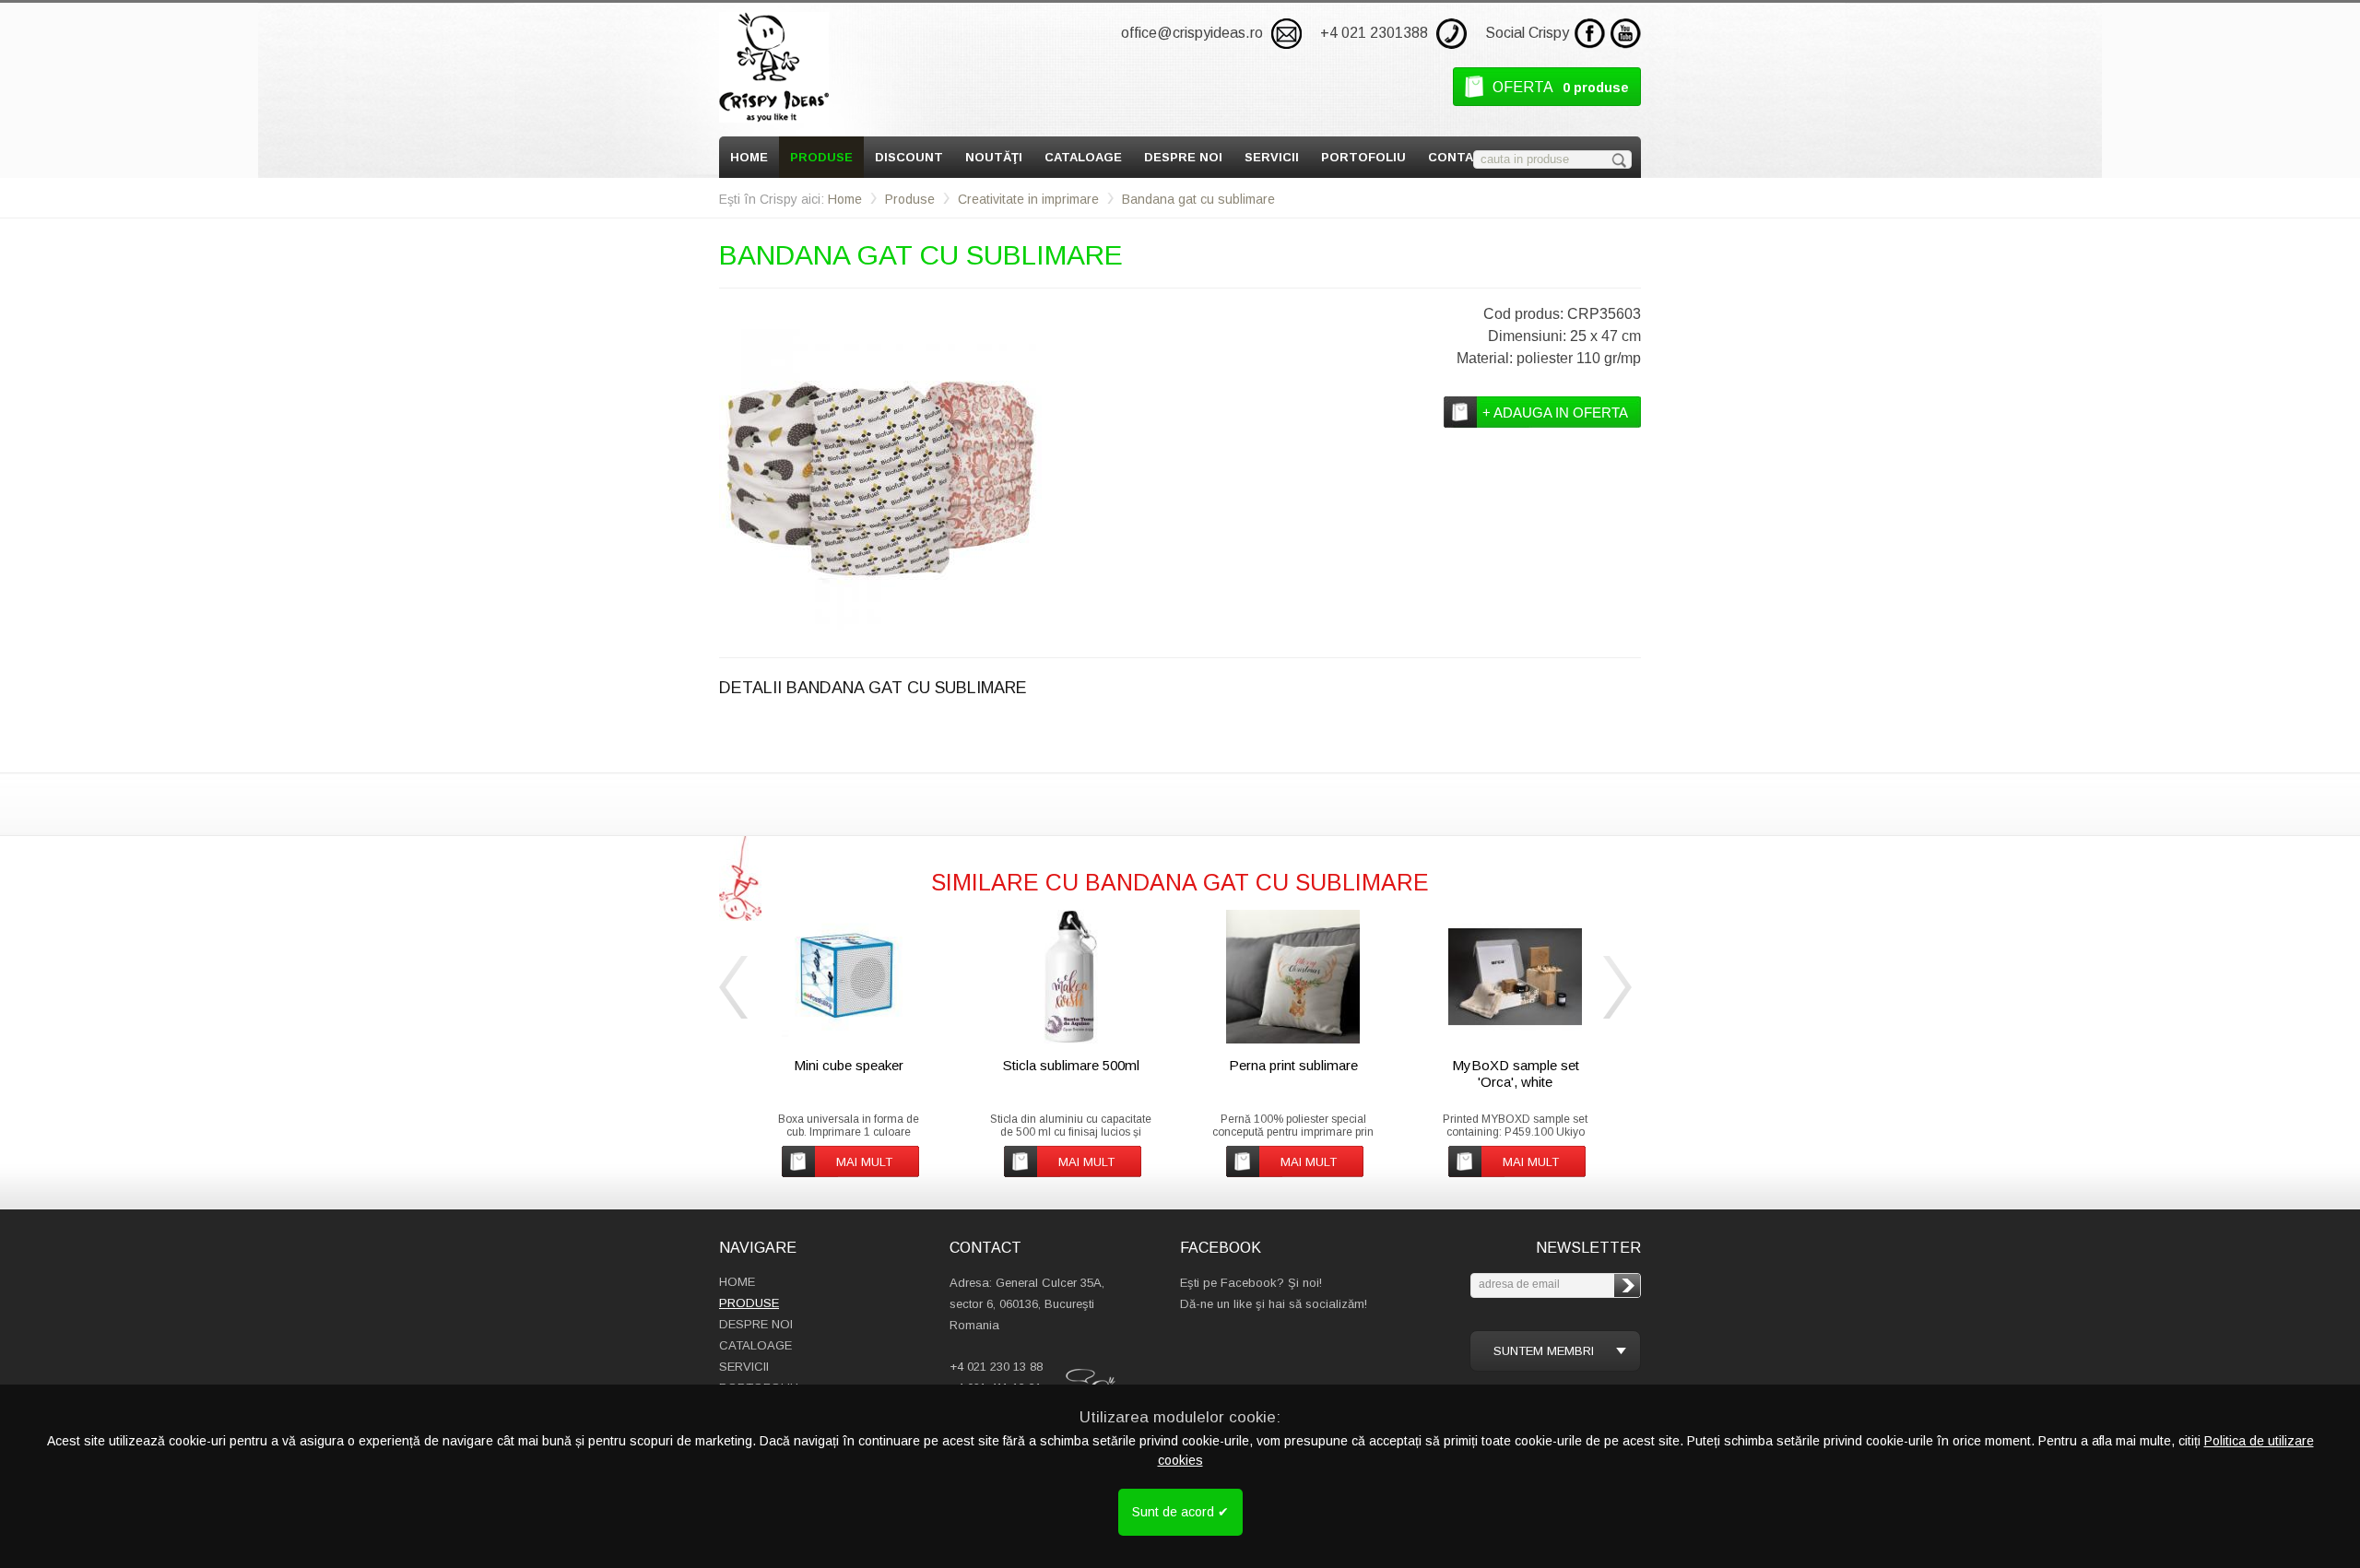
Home (749, 157)
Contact (1460, 157)
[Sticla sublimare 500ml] (1071, 977)
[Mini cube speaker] (849, 977)
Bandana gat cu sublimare (1198, 199)
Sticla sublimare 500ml (1071, 1065)
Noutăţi (994, 157)
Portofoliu (1363, 157)
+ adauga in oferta (1555, 413)
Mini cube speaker (849, 1065)
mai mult (864, 1162)
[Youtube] (1626, 34)
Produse (821, 157)
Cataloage (1083, 157)
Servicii (1272, 157)
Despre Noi (1183, 157)
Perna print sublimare (1293, 1065)
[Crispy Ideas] (774, 67)
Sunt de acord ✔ (1180, 1512)
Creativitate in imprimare (1028, 199)
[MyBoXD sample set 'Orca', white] (1515, 977)
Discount (909, 157)
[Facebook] (1590, 34)
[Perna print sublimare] (1293, 977)
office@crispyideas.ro (1192, 33)
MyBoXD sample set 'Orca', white (1516, 1073)
